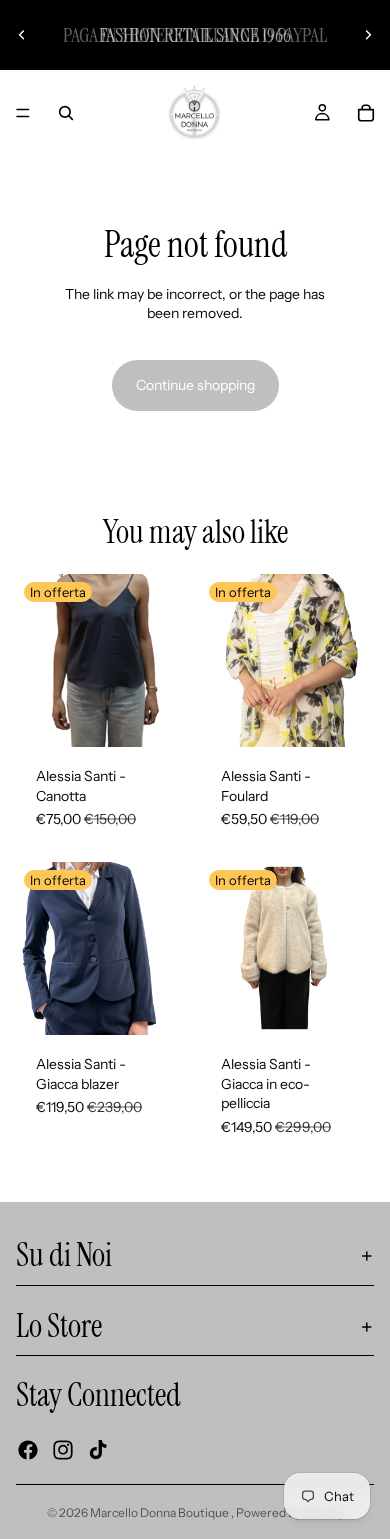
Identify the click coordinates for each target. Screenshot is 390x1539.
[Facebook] (28, 1450)
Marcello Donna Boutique (160, 1512)
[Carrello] (366, 113)
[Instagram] (63, 1450)
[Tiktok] (98, 1450)
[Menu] (23, 113)
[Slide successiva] (368, 35)
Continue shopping (195, 385)
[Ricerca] (66, 113)
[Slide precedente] (22, 35)
